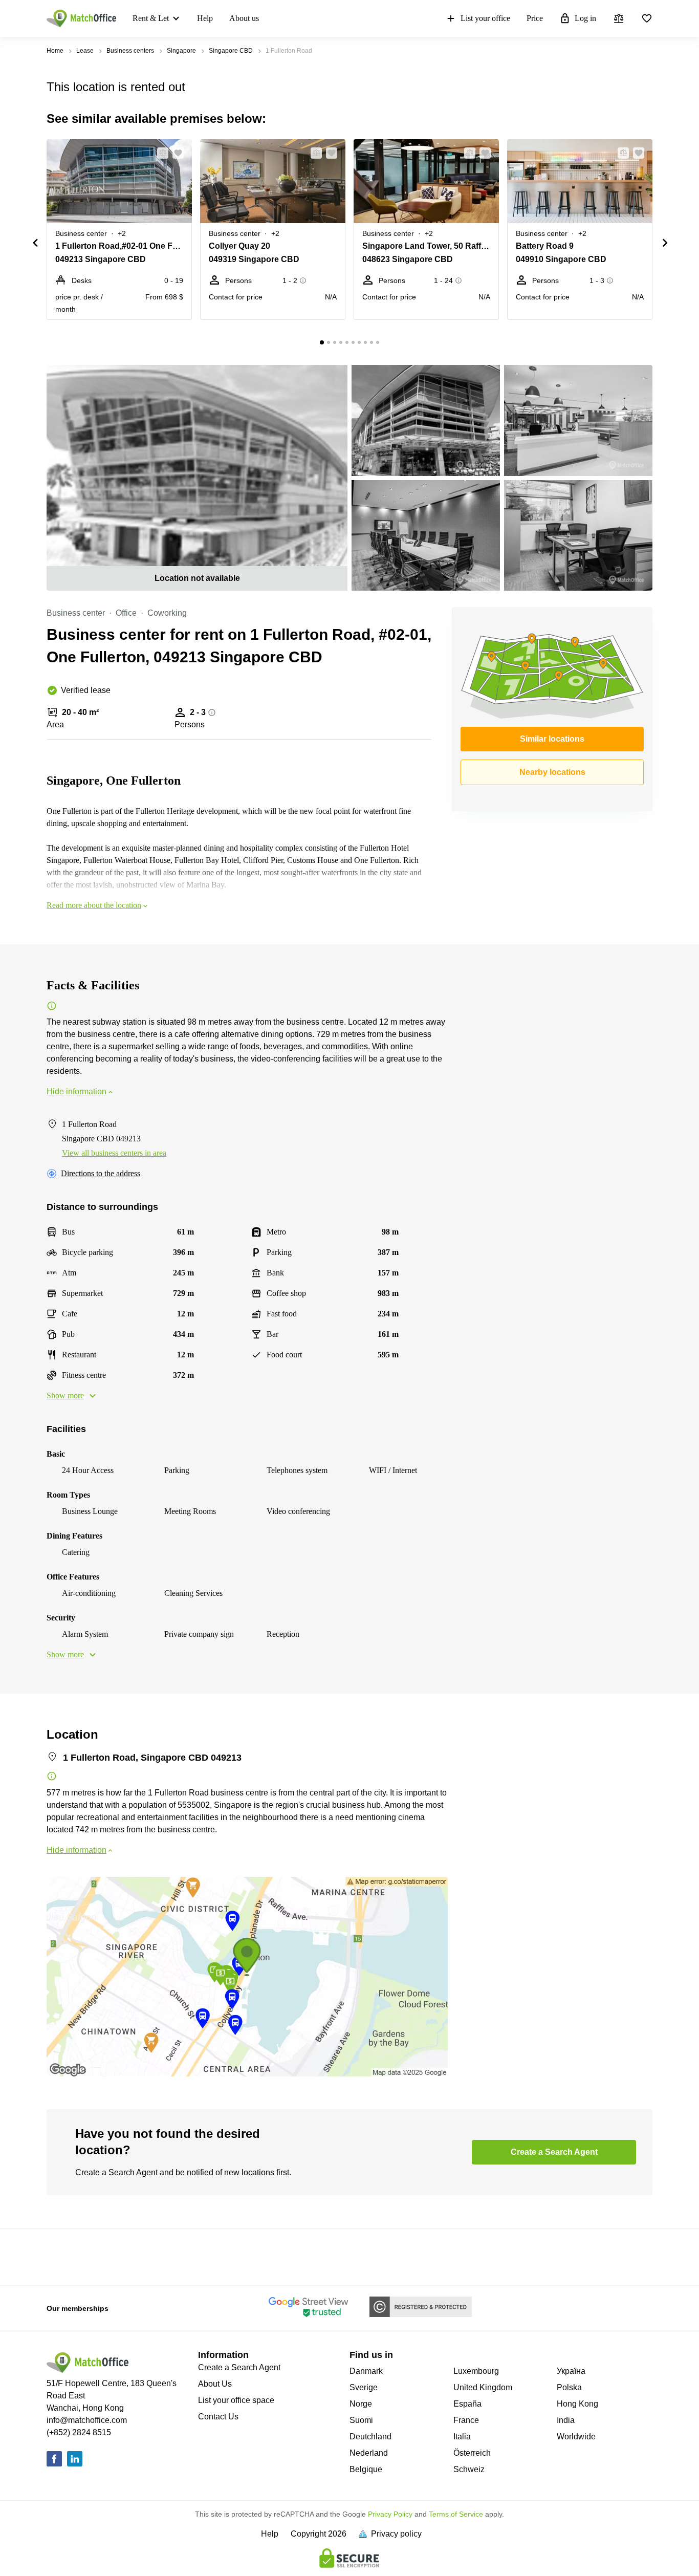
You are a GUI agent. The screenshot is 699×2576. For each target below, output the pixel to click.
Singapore (181, 51)
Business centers (130, 51)
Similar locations (552, 739)
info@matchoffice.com (87, 2420)
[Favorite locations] (647, 18)
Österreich (472, 2453)
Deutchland (370, 2437)
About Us (215, 2384)
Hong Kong (577, 2404)
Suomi (361, 2420)
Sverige (364, 2387)
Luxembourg (476, 2371)
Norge (361, 2404)
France (466, 2420)
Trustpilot (61, 2256)
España (467, 2404)
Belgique (366, 2469)
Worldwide (576, 2437)
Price (535, 18)
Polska (569, 2387)
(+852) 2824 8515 (79, 2432)
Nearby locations (552, 772)
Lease (85, 51)
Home (55, 51)
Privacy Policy (390, 2514)
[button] (160, 153)
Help (205, 18)
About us (244, 18)
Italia (462, 2437)
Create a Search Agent (239, 2367)
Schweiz (469, 2469)
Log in (585, 18)
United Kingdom (483, 2387)
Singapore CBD (231, 51)
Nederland (369, 2453)
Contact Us (218, 2417)
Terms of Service (456, 2514)
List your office (485, 18)
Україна (571, 2371)
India (566, 2420)
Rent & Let (151, 18)
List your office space (236, 2400)
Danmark (366, 2371)
